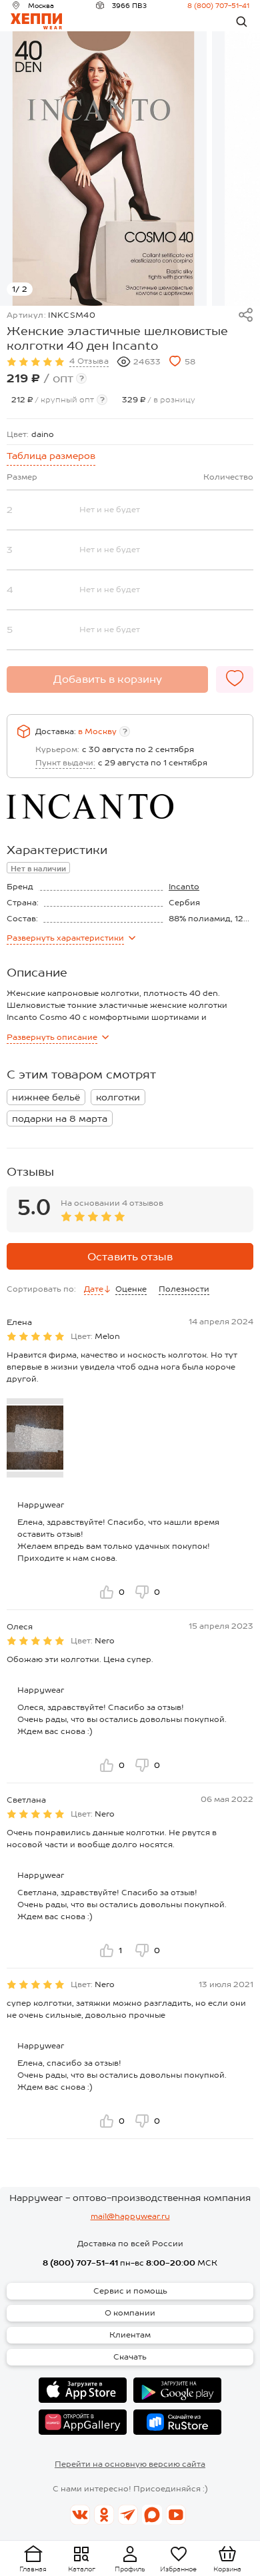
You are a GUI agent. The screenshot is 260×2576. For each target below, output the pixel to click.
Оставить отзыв (130, 1257)
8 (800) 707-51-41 (218, 5)
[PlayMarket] (177, 2390)
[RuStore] (177, 2422)
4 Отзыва (89, 361)
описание (52, 1037)
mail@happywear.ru (130, 2216)
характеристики (65, 938)
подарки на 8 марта (60, 1118)
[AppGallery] (83, 2422)
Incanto (184, 887)
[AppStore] (83, 2390)
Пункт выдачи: (65, 763)
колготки (118, 1097)
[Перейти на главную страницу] (36, 21)
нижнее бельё (46, 1097)
